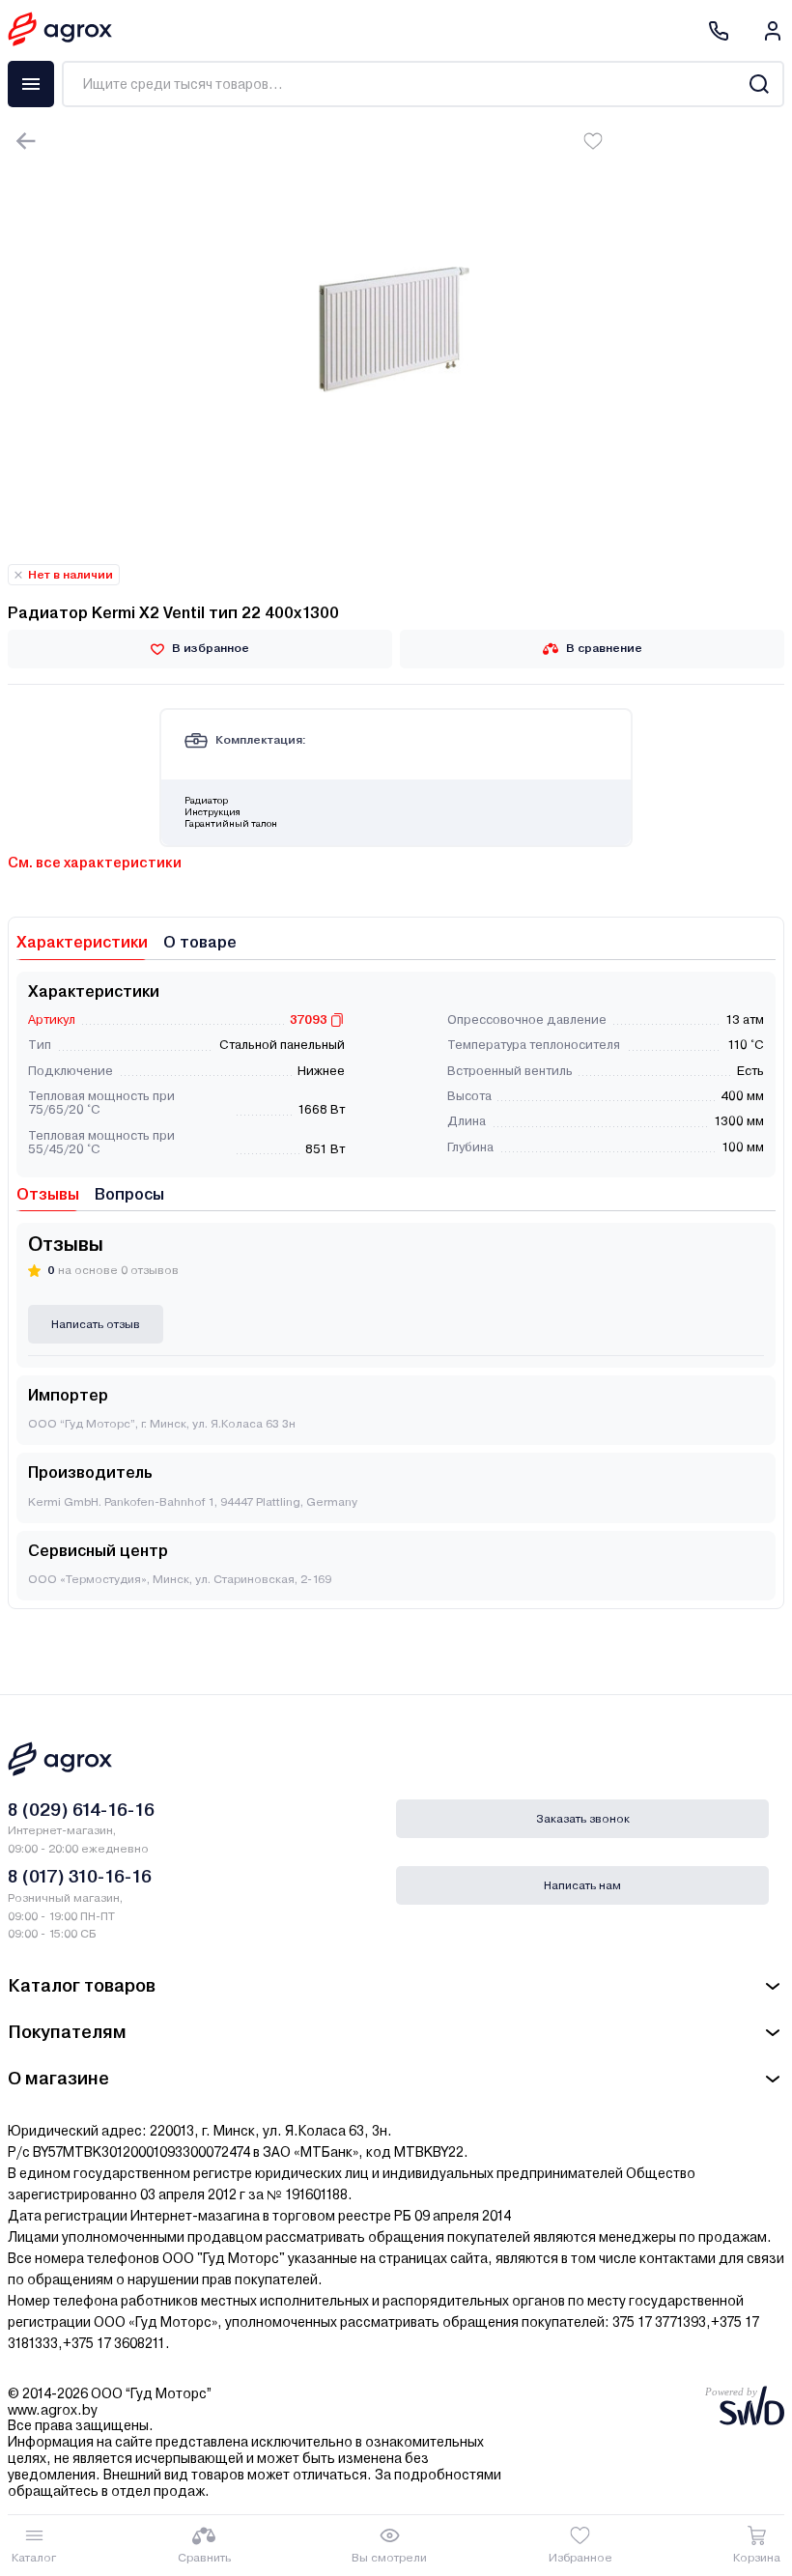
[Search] (759, 84)
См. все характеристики (95, 863)
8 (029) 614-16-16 (81, 1810)
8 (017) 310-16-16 (80, 1876)
